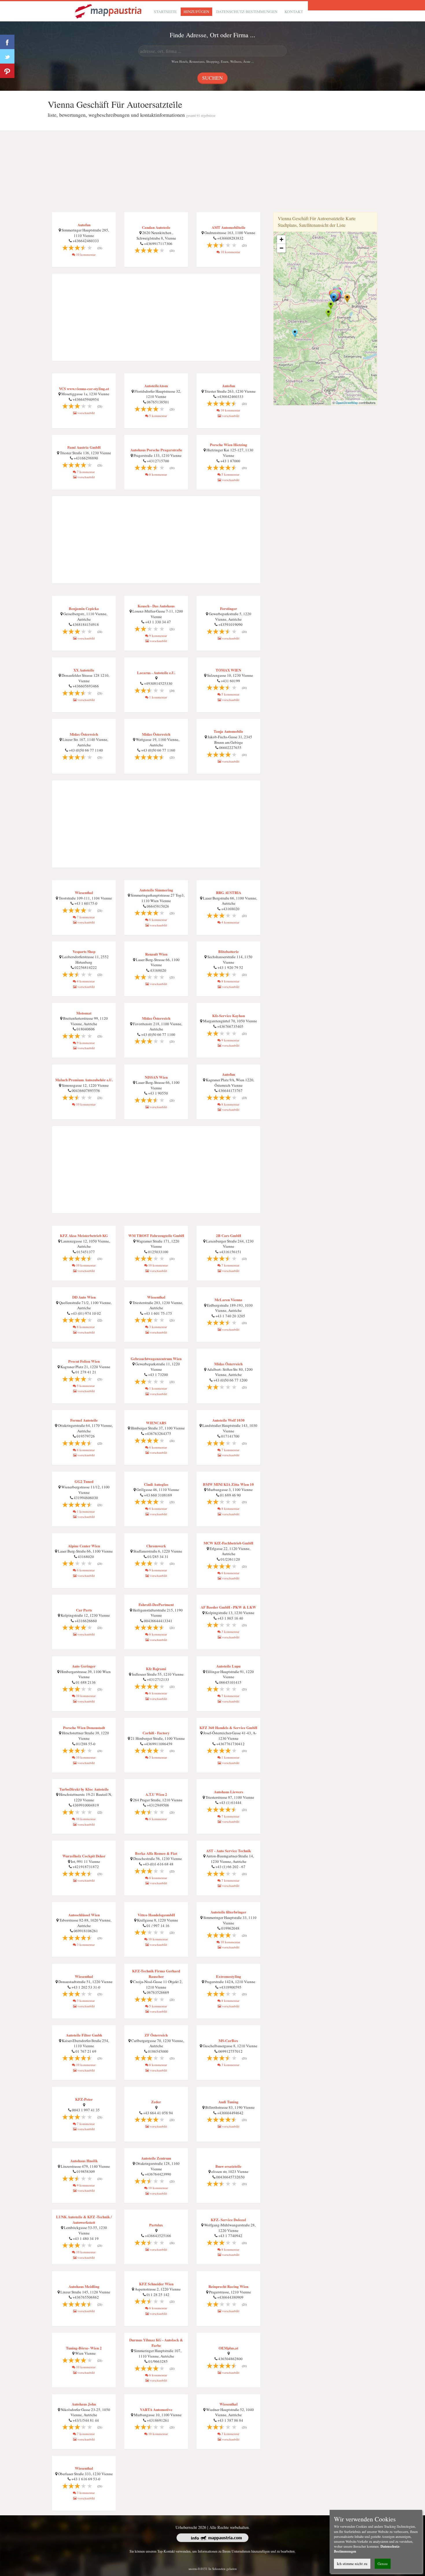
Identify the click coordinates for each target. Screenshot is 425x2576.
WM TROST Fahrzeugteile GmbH (156, 1235)
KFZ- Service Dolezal (228, 2220)
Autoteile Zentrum (156, 2158)
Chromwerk (156, 1546)
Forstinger (229, 608)
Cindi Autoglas (156, 1484)
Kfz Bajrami (156, 1669)
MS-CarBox (228, 2040)
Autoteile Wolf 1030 (228, 1420)
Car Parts (84, 1610)
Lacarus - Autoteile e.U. (156, 673)
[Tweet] (7, 56)
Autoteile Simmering (156, 890)
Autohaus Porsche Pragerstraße (156, 450)
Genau (383, 2564)
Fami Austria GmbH (84, 447)
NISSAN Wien (156, 1077)
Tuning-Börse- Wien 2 (84, 2348)
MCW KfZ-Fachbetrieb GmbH (228, 1543)
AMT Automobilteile (229, 227)
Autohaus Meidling (84, 2286)
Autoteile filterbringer (228, 1912)
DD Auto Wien (84, 1297)
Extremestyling (229, 1976)
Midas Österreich (84, 734)
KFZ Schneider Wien (156, 2284)
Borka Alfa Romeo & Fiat (156, 1853)
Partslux (156, 2225)
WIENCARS (156, 1423)
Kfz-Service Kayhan (229, 1016)
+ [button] (281, 239)
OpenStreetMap (347, 403)
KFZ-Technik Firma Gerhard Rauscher (156, 1974)
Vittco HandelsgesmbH (156, 1915)
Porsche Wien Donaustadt (84, 1727)
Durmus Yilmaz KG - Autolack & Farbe (156, 2343)
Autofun (84, 225)
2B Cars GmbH (229, 1235)
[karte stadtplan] (109, 11)
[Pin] (7, 71)
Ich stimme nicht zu (352, 2564)
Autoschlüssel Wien (84, 1915)
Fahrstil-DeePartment (156, 1604)
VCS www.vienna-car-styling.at (84, 388)
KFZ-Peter (84, 2099)
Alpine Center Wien (84, 1546)
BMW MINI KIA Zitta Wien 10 (228, 1484)
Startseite (165, 12)
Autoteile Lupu (228, 1666)
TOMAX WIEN (228, 670)
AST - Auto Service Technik (229, 1851)
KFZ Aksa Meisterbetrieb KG (84, 1235)
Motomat (84, 1013)
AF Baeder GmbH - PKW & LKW (228, 1607)
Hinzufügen (196, 12)
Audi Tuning (228, 2102)
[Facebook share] (7, 42)
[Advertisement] (212, 172)
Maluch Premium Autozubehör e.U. (84, 1080)
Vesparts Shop (84, 951)
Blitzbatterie (229, 951)
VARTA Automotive (156, 2409)
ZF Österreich (156, 2035)
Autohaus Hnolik (84, 2161)
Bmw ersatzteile (228, 2166)
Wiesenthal (84, 892)
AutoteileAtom (156, 386)
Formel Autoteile (84, 1420)
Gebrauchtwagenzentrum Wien (156, 1359)
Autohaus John (84, 2404)
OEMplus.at (228, 2348)
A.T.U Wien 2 (156, 1794)
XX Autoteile (84, 670)
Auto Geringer (84, 1666)
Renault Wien (156, 954)
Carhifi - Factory (156, 1733)
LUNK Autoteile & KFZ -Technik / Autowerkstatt (84, 2219)
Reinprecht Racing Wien (228, 2286)
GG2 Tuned (84, 1481)
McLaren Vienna (228, 1300)
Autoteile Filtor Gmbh (84, 2035)
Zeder (156, 2102)
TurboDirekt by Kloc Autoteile (84, 1789)
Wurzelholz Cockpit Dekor (84, 1856)
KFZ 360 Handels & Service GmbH (228, 1727)
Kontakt (294, 12)
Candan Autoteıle (156, 227)
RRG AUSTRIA (229, 892)
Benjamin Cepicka (84, 608)
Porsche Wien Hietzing (229, 445)
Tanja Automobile (228, 731)
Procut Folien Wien (84, 1361)
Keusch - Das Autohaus (156, 606)
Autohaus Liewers (229, 1792)
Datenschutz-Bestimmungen (247, 12)
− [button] (281, 248)
